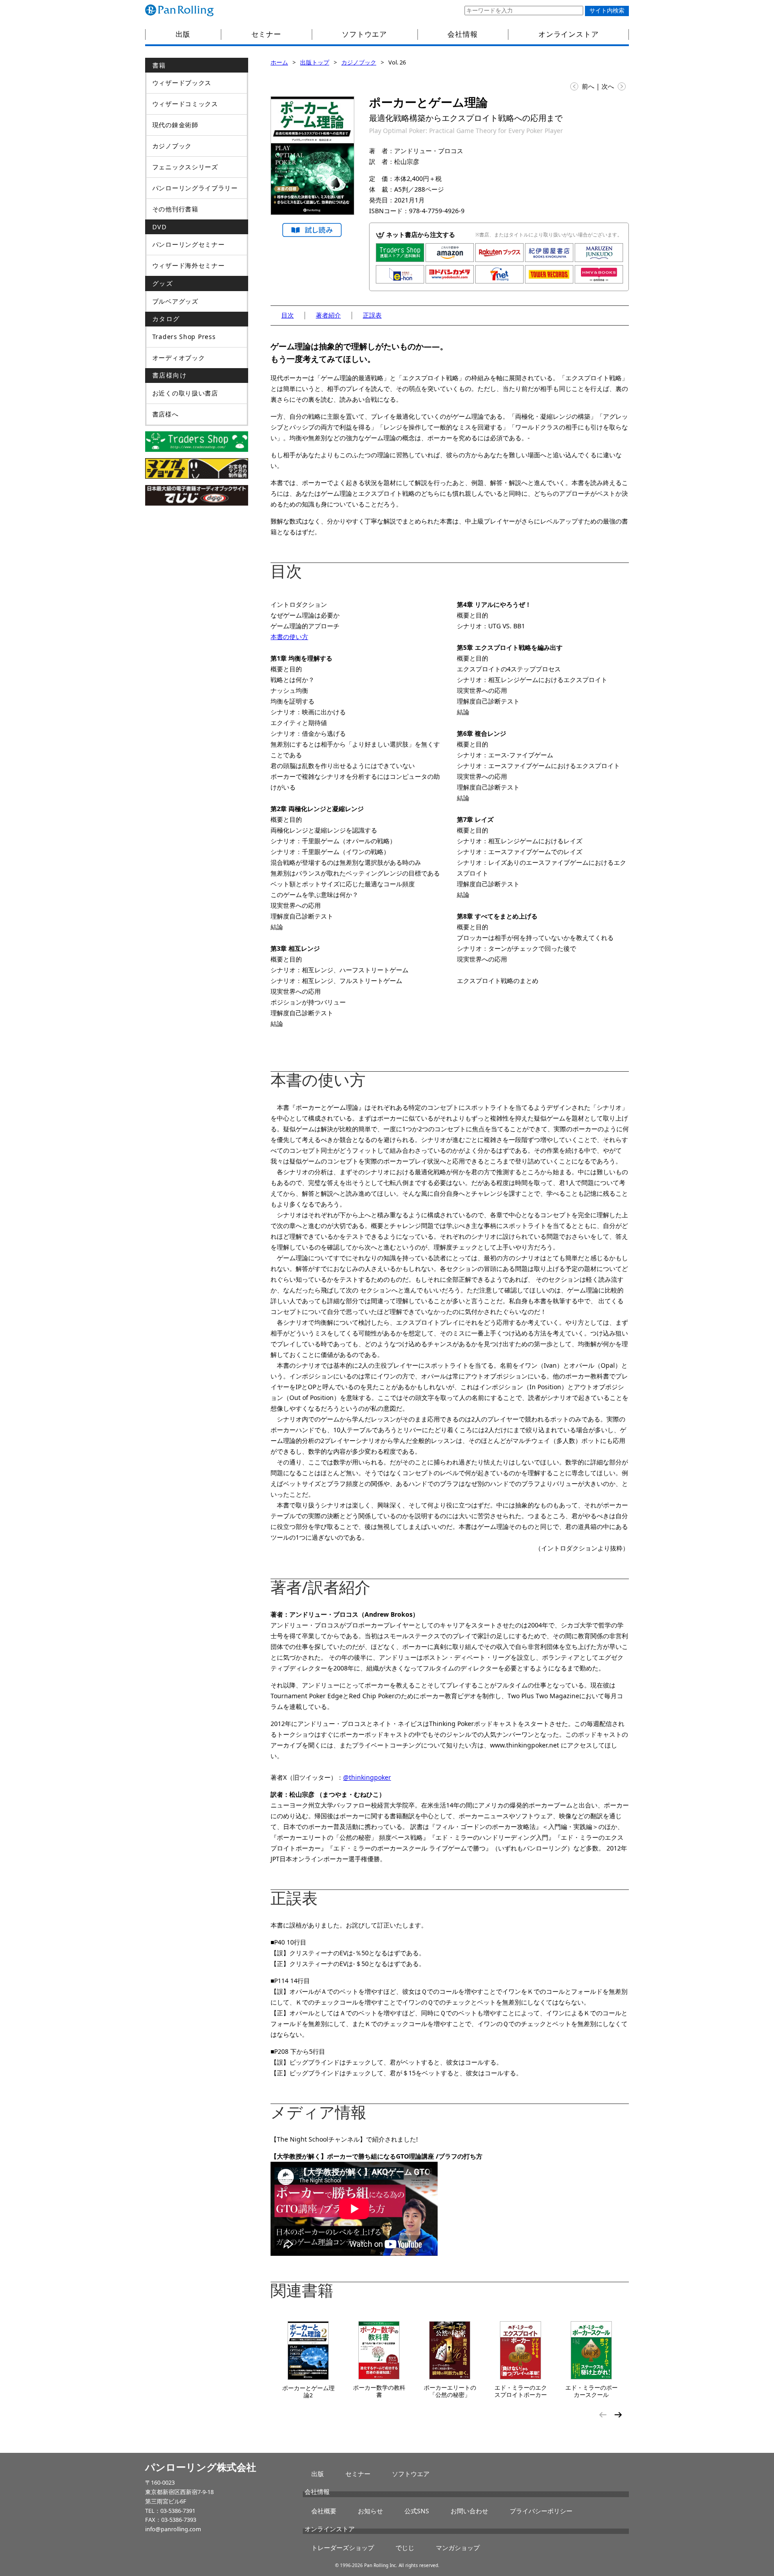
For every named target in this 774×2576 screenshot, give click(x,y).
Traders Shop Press (184, 337)
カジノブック (359, 62)
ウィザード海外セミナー (189, 265)
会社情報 (462, 34)
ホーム (279, 62)
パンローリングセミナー (189, 244)
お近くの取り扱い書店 (185, 393)
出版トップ (315, 62)
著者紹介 (328, 315)
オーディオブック (179, 358)
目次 (288, 315)
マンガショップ (458, 2548)
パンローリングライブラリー (195, 188)
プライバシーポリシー (541, 2511)
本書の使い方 (289, 637)
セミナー (266, 34)
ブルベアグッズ (175, 301)
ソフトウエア (364, 34)
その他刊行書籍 (175, 209)
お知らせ (370, 2511)
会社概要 (324, 2511)
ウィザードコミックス (185, 104)
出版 (183, 34)
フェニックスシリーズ (185, 167)
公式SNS (417, 2511)
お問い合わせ (469, 2511)
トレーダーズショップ (343, 2548)
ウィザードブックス (182, 83)
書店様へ (166, 414)
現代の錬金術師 (175, 125)
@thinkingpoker (367, 1777)
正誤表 (372, 315)
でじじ (405, 2548)
